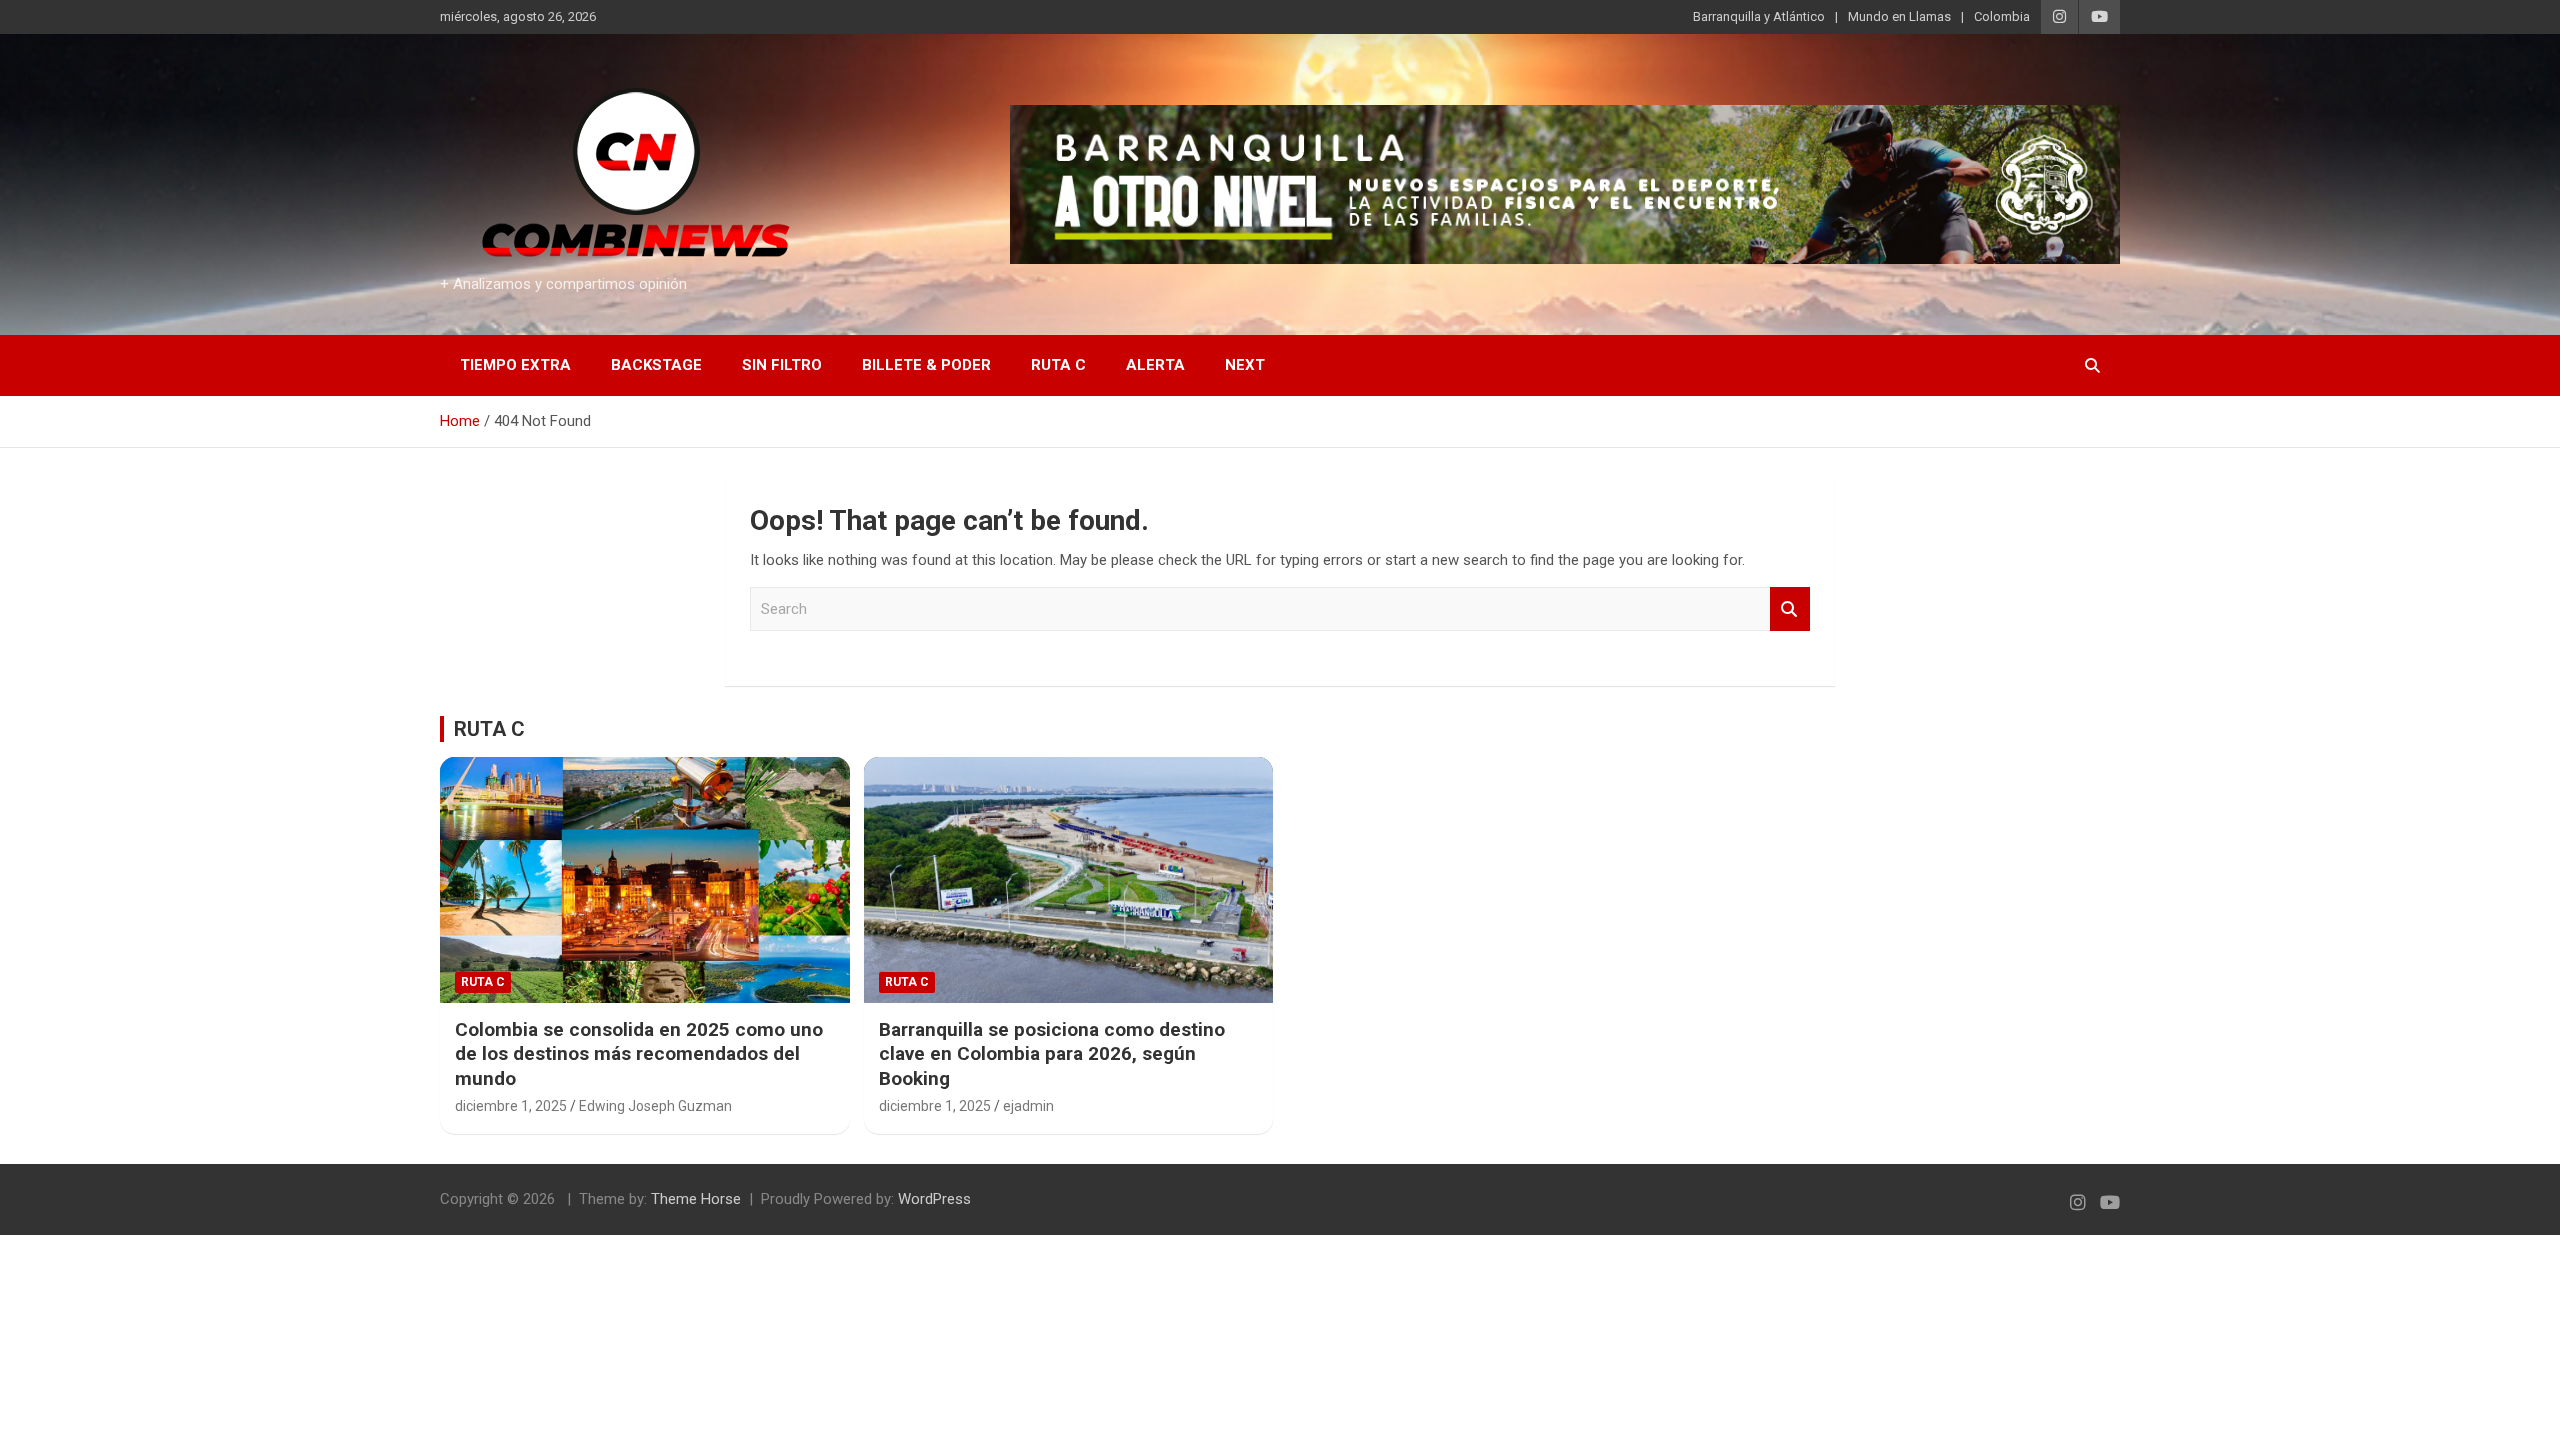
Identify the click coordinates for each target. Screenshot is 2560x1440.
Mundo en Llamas (1899, 16)
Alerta (1155, 365)
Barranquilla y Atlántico (1759, 16)
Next (1245, 365)
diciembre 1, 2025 (511, 1106)
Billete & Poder (926, 365)
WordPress (934, 1199)
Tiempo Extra (515, 365)
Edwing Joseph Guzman (655, 1106)
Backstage (656, 365)
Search (1790, 609)
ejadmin (1028, 1106)
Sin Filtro (782, 365)
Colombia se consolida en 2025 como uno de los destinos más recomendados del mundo (639, 1054)
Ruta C (1058, 365)
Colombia (2002, 16)
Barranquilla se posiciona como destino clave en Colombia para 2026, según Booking (1052, 1054)
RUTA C (489, 729)
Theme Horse (696, 1199)
